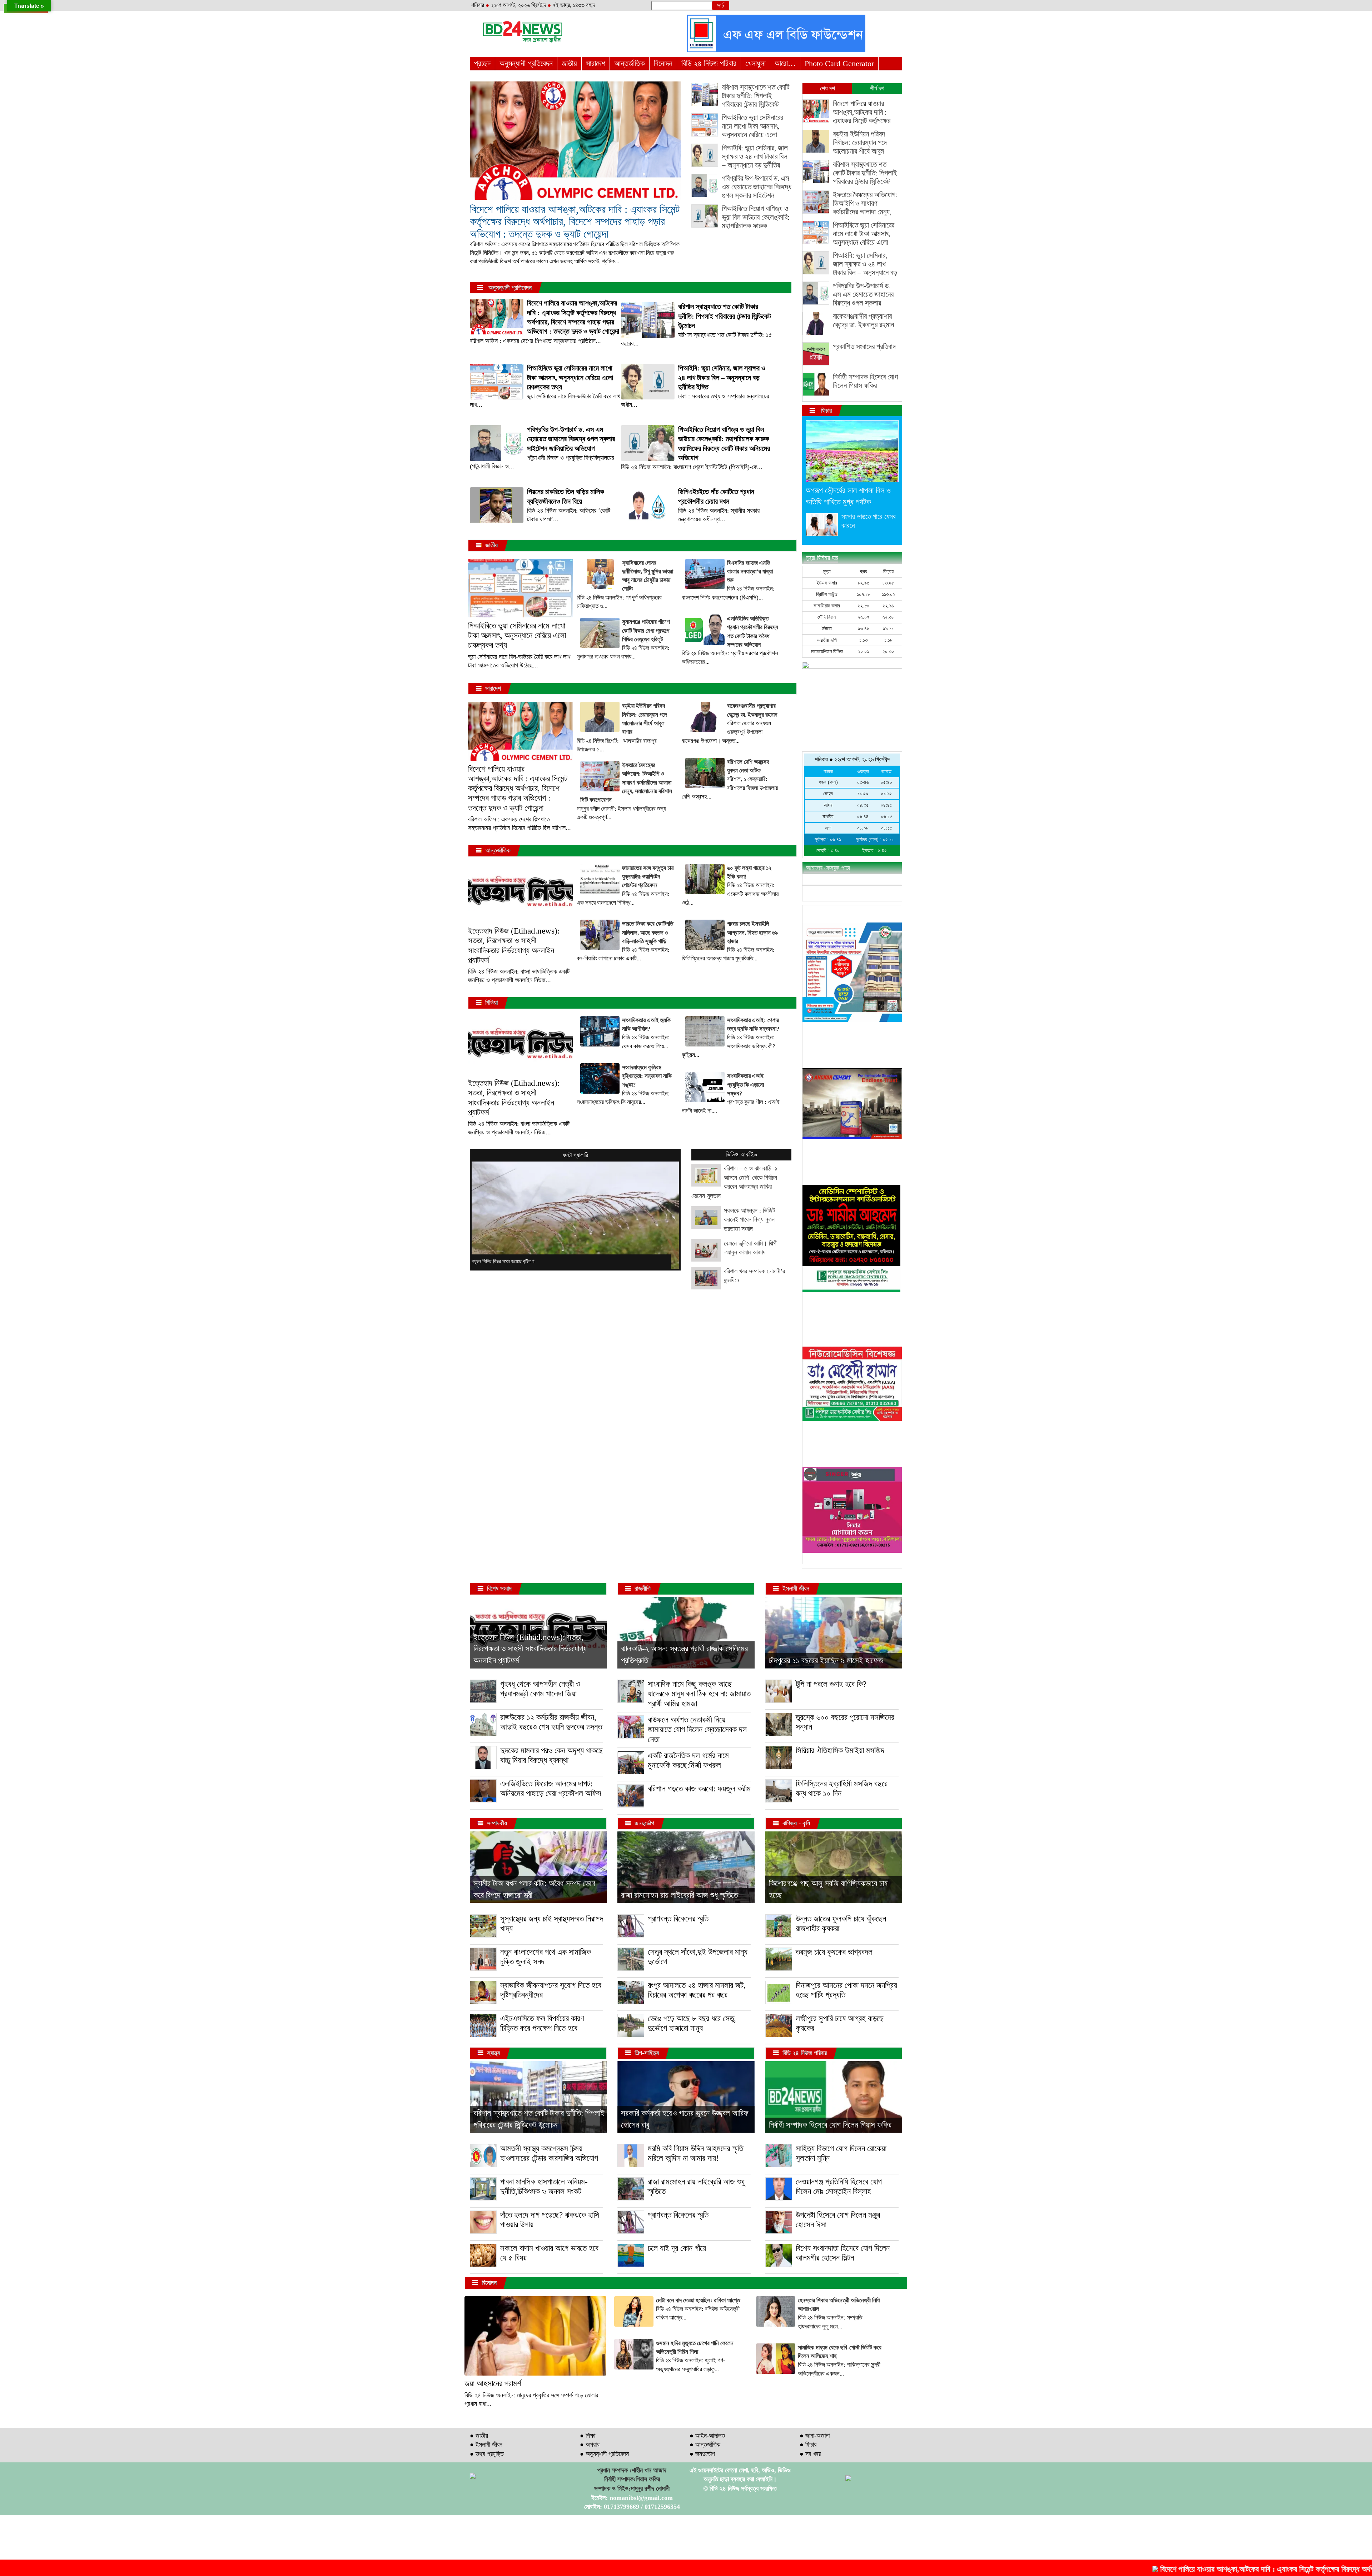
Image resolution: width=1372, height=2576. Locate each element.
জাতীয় (569, 63)
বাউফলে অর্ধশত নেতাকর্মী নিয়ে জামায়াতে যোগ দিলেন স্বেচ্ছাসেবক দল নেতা (697, 1730)
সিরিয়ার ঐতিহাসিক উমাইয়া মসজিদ (840, 1751)
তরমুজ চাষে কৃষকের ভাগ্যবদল (834, 1952)
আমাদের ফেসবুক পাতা (828, 868)
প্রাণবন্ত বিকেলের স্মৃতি (678, 1919)
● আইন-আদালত (707, 2436)
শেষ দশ (827, 88)
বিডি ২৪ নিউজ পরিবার (709, 63)
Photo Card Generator (839, 63)
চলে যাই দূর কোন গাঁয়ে (677, 2248)
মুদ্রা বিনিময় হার (822, 558)
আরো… (785, 63)
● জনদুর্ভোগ (702, 2454)
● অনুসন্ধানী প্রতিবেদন (604, 2454)
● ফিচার (808, 2445)
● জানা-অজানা (815, 2436)
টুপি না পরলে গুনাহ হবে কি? (831, 1684)
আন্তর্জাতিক (630, 63)
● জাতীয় (479, 2436)
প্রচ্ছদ (482, 63)
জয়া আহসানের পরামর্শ (493, 2384)
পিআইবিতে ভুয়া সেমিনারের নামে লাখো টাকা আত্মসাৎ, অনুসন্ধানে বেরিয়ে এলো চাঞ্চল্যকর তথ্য (517, 636)
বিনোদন (663, 63)
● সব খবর (810, 2454)
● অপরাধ (590, 2445)
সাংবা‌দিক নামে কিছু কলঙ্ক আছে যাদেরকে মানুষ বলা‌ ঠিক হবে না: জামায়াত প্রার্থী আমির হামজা (699, 1694)
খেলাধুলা (755, 63)
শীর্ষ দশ (877, 88)
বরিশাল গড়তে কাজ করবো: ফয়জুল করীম (699, 1789)
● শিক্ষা (588, 2436)
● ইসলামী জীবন (486, 2445)
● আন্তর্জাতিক (705, 2445)
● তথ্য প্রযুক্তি (487, 2454)
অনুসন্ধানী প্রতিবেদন (526, 63)
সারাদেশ (596, 63)
